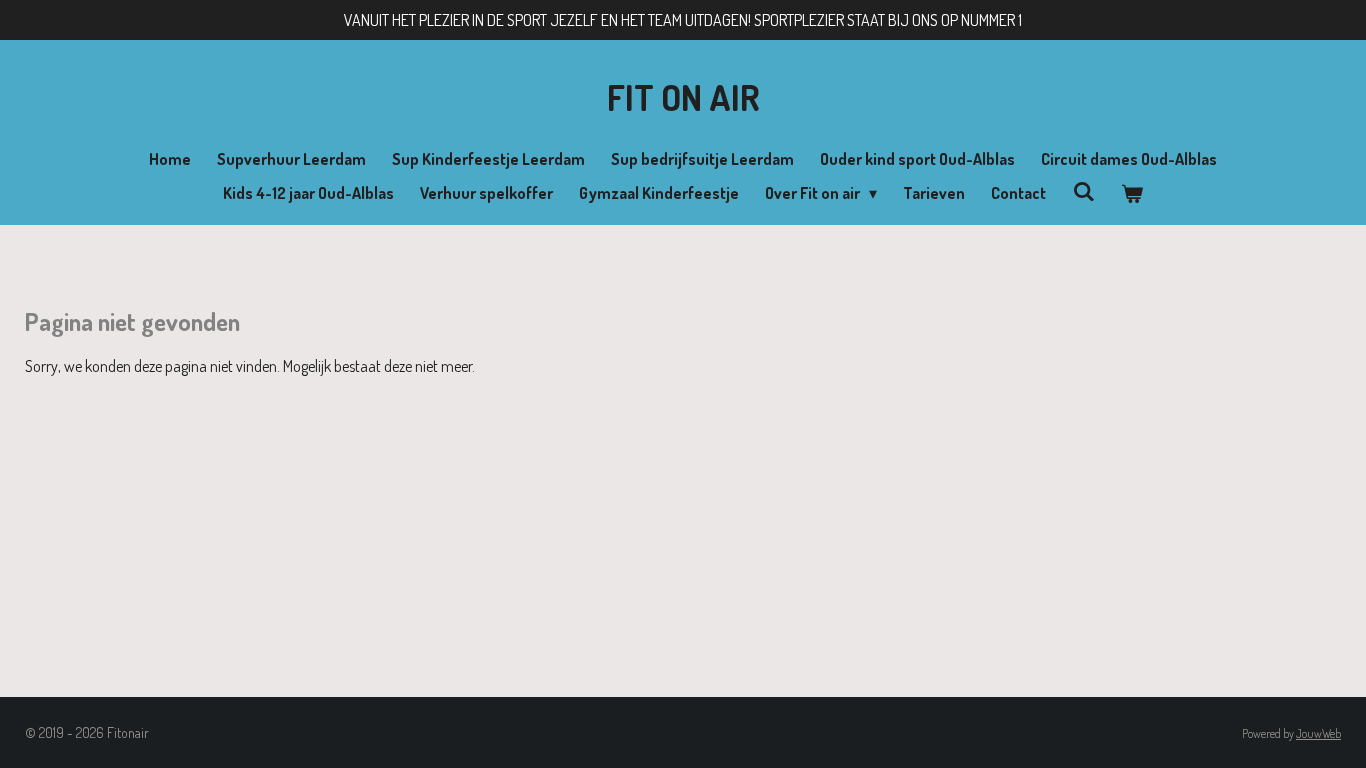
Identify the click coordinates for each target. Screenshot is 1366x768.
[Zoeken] (1083, 191)
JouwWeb (1318, 733)
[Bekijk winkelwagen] (1132, 193)
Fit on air (683, 97)
